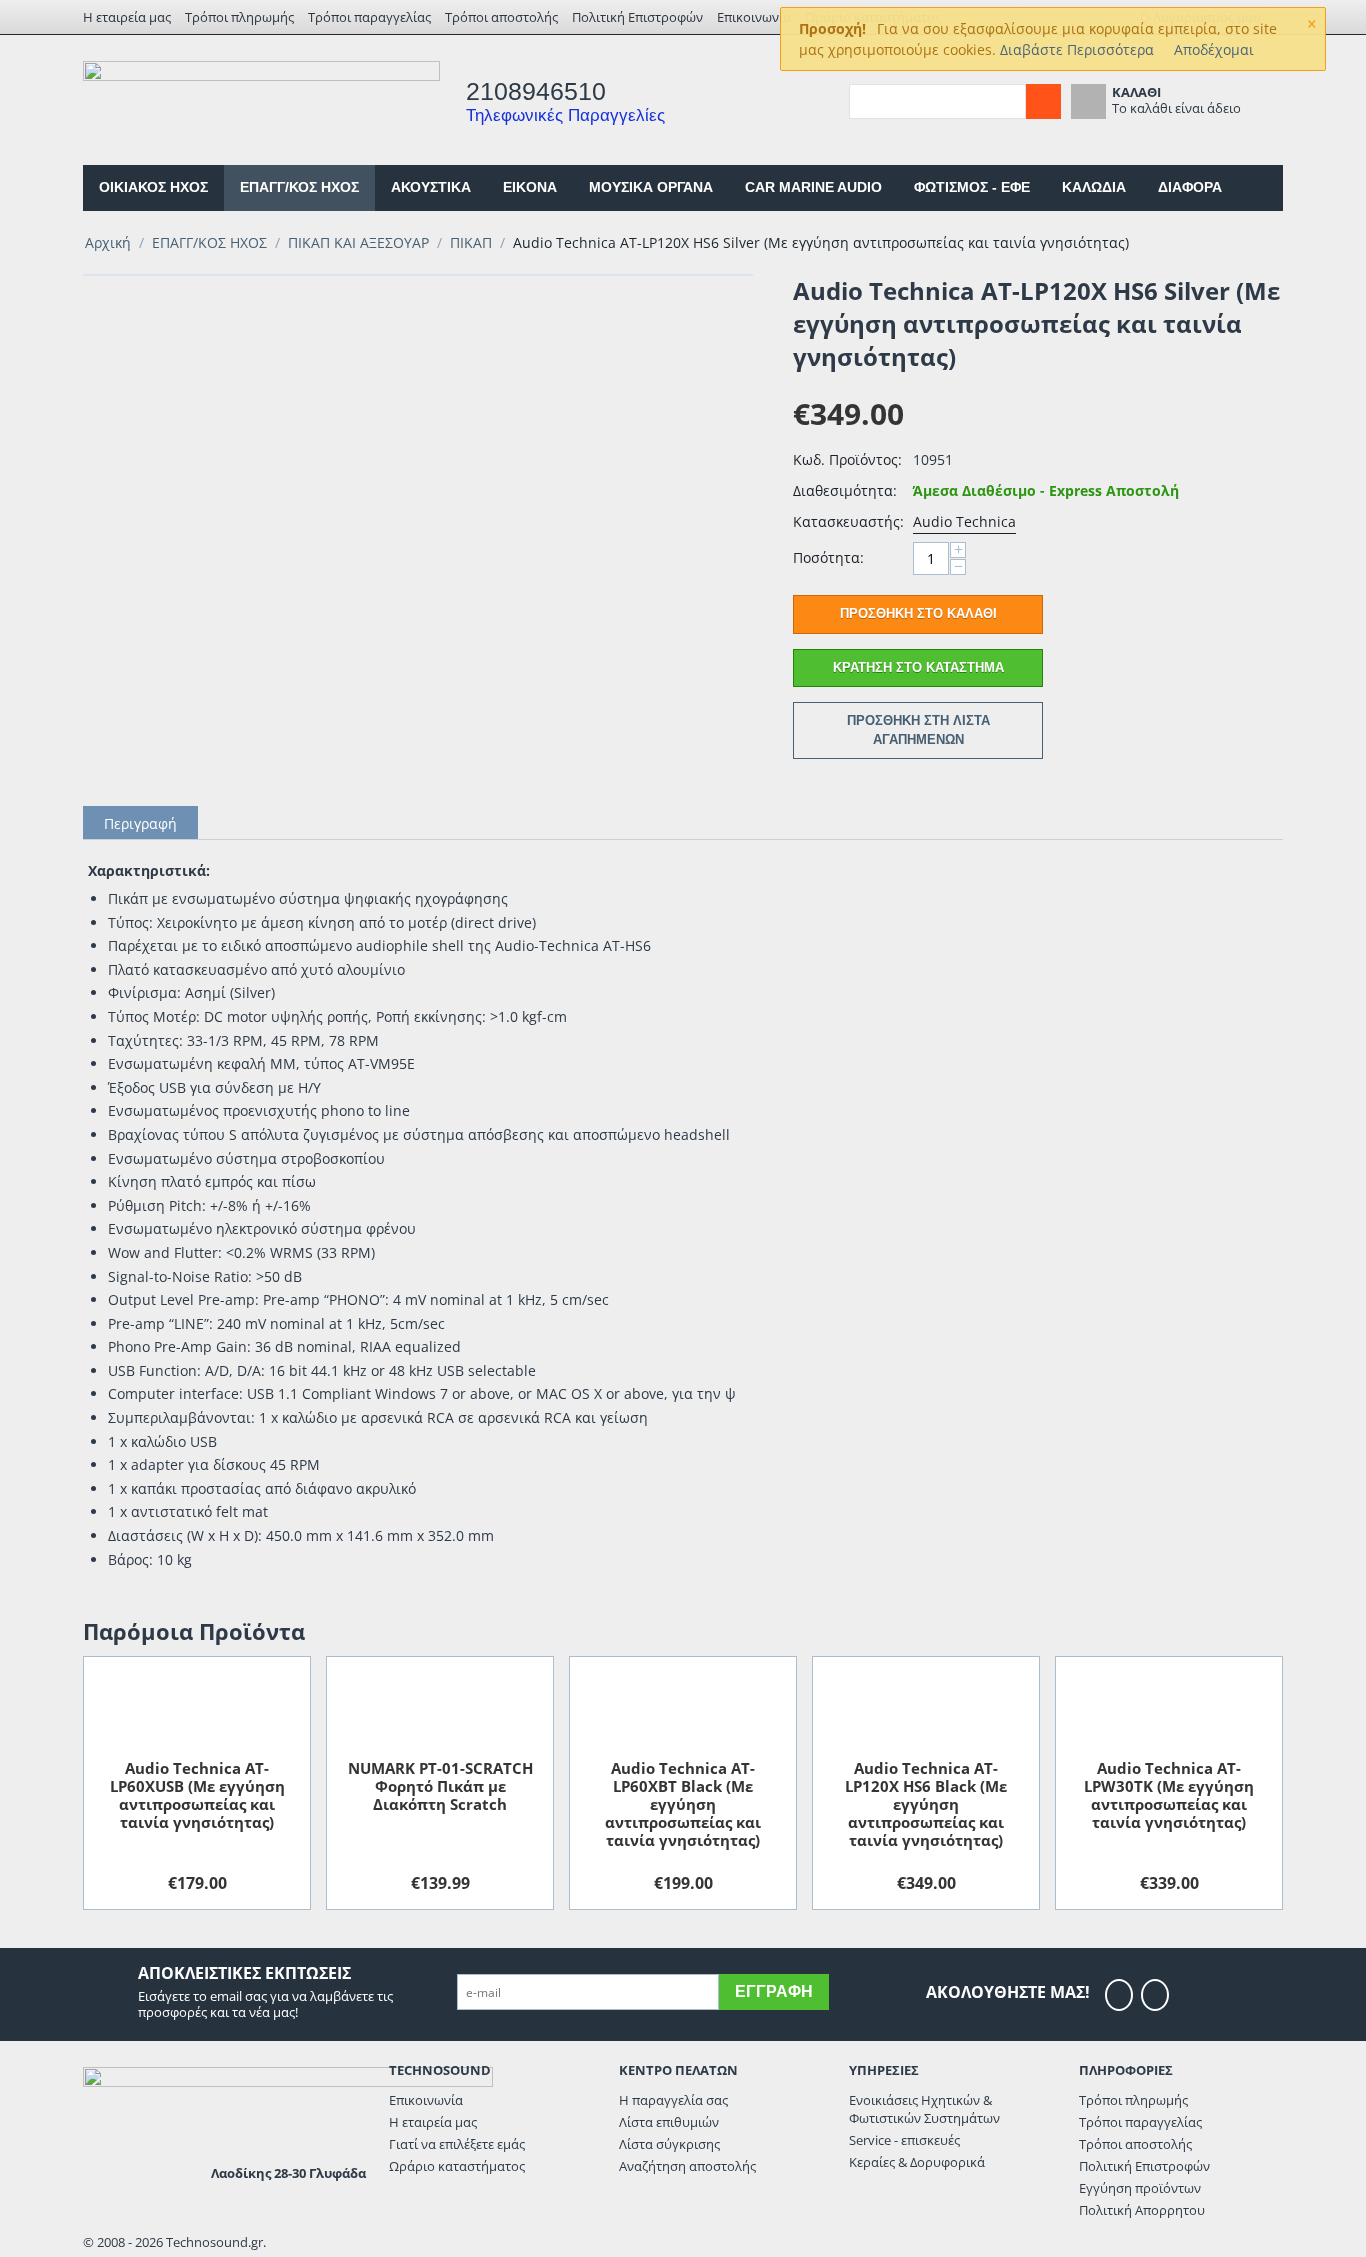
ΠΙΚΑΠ (471, 242)
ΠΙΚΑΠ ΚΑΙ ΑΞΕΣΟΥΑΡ (358, 242)
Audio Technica (964, 521)
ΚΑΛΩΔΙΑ (1094, 187)
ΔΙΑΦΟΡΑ (1190, 187)
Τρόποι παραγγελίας (369, 17)
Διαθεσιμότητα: (845, 490)
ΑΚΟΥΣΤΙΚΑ (431, 187)
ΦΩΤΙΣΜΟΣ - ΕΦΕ (972, 187)
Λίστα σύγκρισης (669, 2144)
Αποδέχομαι (1214, 49)
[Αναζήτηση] (1043, 101)
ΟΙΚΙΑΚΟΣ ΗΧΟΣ (153, 187)
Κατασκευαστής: (848, 521)
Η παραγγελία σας (673, 2100)
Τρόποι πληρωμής (239, 17)
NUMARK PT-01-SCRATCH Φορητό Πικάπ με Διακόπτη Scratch (440, 1786)
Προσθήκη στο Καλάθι (918, 613)
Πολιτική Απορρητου (1142, 2210)
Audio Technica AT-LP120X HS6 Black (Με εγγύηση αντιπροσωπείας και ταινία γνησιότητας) (926, 1804)
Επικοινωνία (754, 17)
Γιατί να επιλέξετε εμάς (457, 2144)
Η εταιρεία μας (127, 17)
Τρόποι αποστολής (501, 17)
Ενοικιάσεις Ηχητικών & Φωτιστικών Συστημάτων (924, 2109)
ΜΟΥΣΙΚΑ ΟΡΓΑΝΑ (651, 187)
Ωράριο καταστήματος (457, 2166)
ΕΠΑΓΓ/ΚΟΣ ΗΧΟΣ (299, 187)
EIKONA (530, 187)
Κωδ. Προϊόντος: (847, 459)
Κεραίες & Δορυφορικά (917, 2162)
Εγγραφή (774, 1991)
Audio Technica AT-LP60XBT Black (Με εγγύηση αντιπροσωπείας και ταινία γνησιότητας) (683, 1804)
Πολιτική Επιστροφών (637, 17)
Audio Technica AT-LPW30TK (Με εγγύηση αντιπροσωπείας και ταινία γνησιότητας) (1169, 1795)
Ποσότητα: (828, 557)
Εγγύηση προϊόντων (1140, 2188)
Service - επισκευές (904, 2140)
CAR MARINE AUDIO (813, 187)
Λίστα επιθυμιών (669, 2122)
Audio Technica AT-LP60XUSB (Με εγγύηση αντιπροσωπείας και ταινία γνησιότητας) (197, 1795)
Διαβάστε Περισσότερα (1077, 49)
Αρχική (108, 242)
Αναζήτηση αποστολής (687, 2166)
